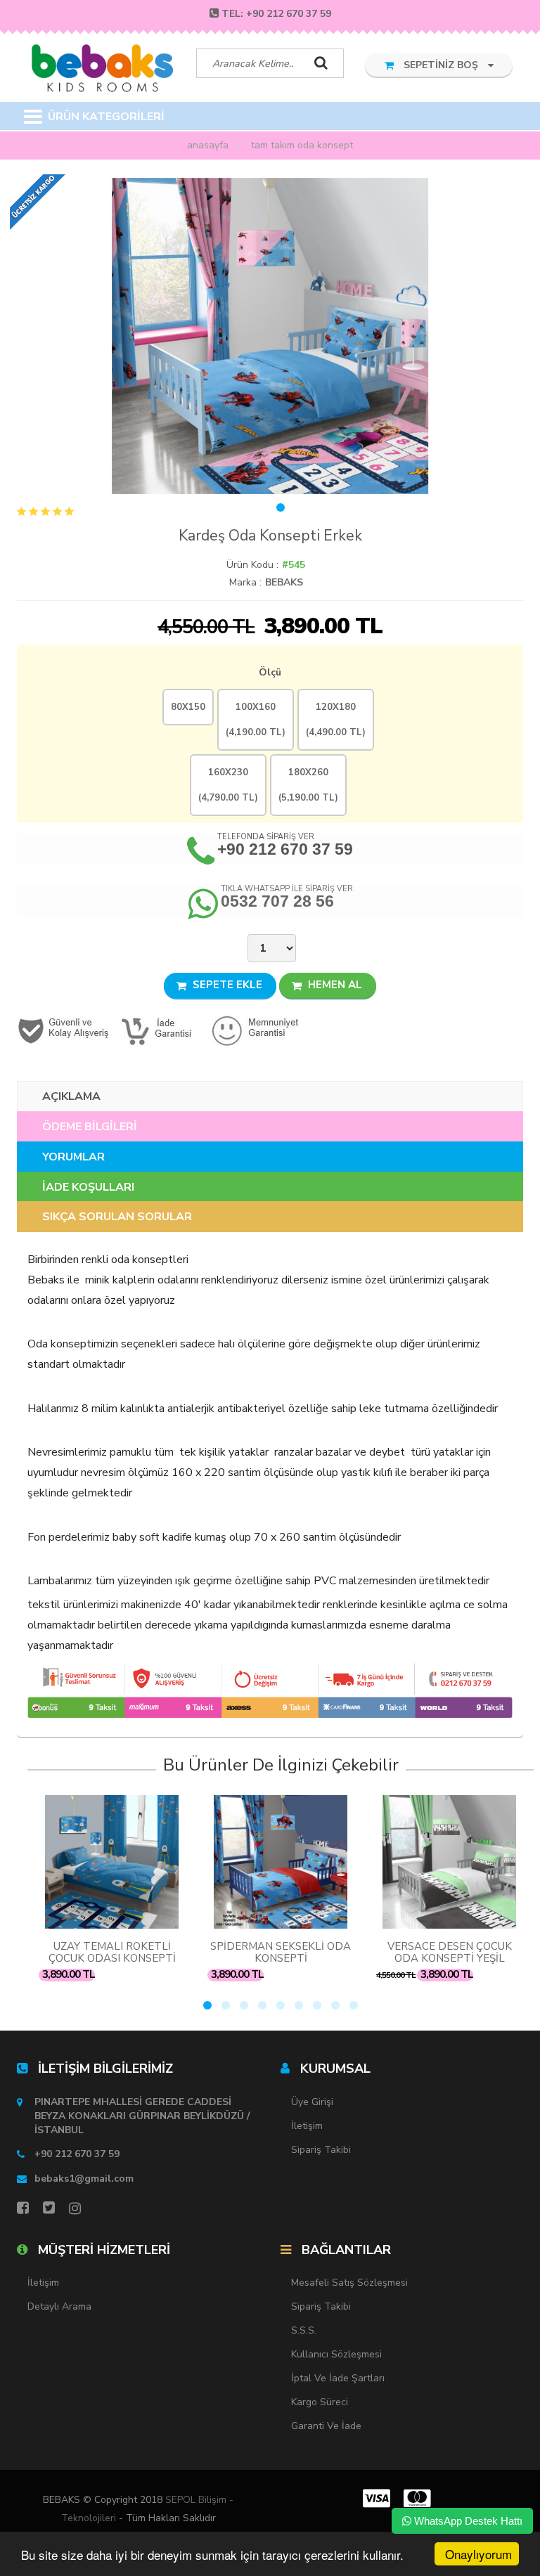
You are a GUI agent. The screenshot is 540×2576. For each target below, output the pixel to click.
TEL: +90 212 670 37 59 (276, 14)
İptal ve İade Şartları (338, 2378)
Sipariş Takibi (321, 2150)
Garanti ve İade (326, 2426)
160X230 (228, 785)
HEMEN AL (334, 985)
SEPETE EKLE (226, 985)
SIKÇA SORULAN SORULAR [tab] (117, 1217)
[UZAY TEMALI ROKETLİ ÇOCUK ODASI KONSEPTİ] (112, 1862)
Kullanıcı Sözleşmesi (336, 2354)
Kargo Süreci (320, 2402)
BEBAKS (284, 582)
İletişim (307, 2126)
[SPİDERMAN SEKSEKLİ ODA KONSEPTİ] (281, 1862)
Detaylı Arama (59, 2306)
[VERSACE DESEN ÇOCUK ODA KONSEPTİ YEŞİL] (449, 1862)
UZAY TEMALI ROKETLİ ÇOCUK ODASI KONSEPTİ (112, 1952)
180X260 (308, 785)
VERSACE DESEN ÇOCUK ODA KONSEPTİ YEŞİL (450, 1952)
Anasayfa (208, 145)
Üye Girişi (312, 2102)
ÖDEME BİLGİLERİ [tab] (90, 1127)
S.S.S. (304, 2330)
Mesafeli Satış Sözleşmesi (349, 2283)
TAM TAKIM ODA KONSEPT (302, 145)
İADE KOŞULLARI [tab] (88, 1187)
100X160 (256, 720)
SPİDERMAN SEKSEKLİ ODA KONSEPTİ (281, 1952)
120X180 (336, 720)
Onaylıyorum (478, 2554)
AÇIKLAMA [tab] (71, 1096)
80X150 (188, 707)
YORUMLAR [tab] (73, 1157)
